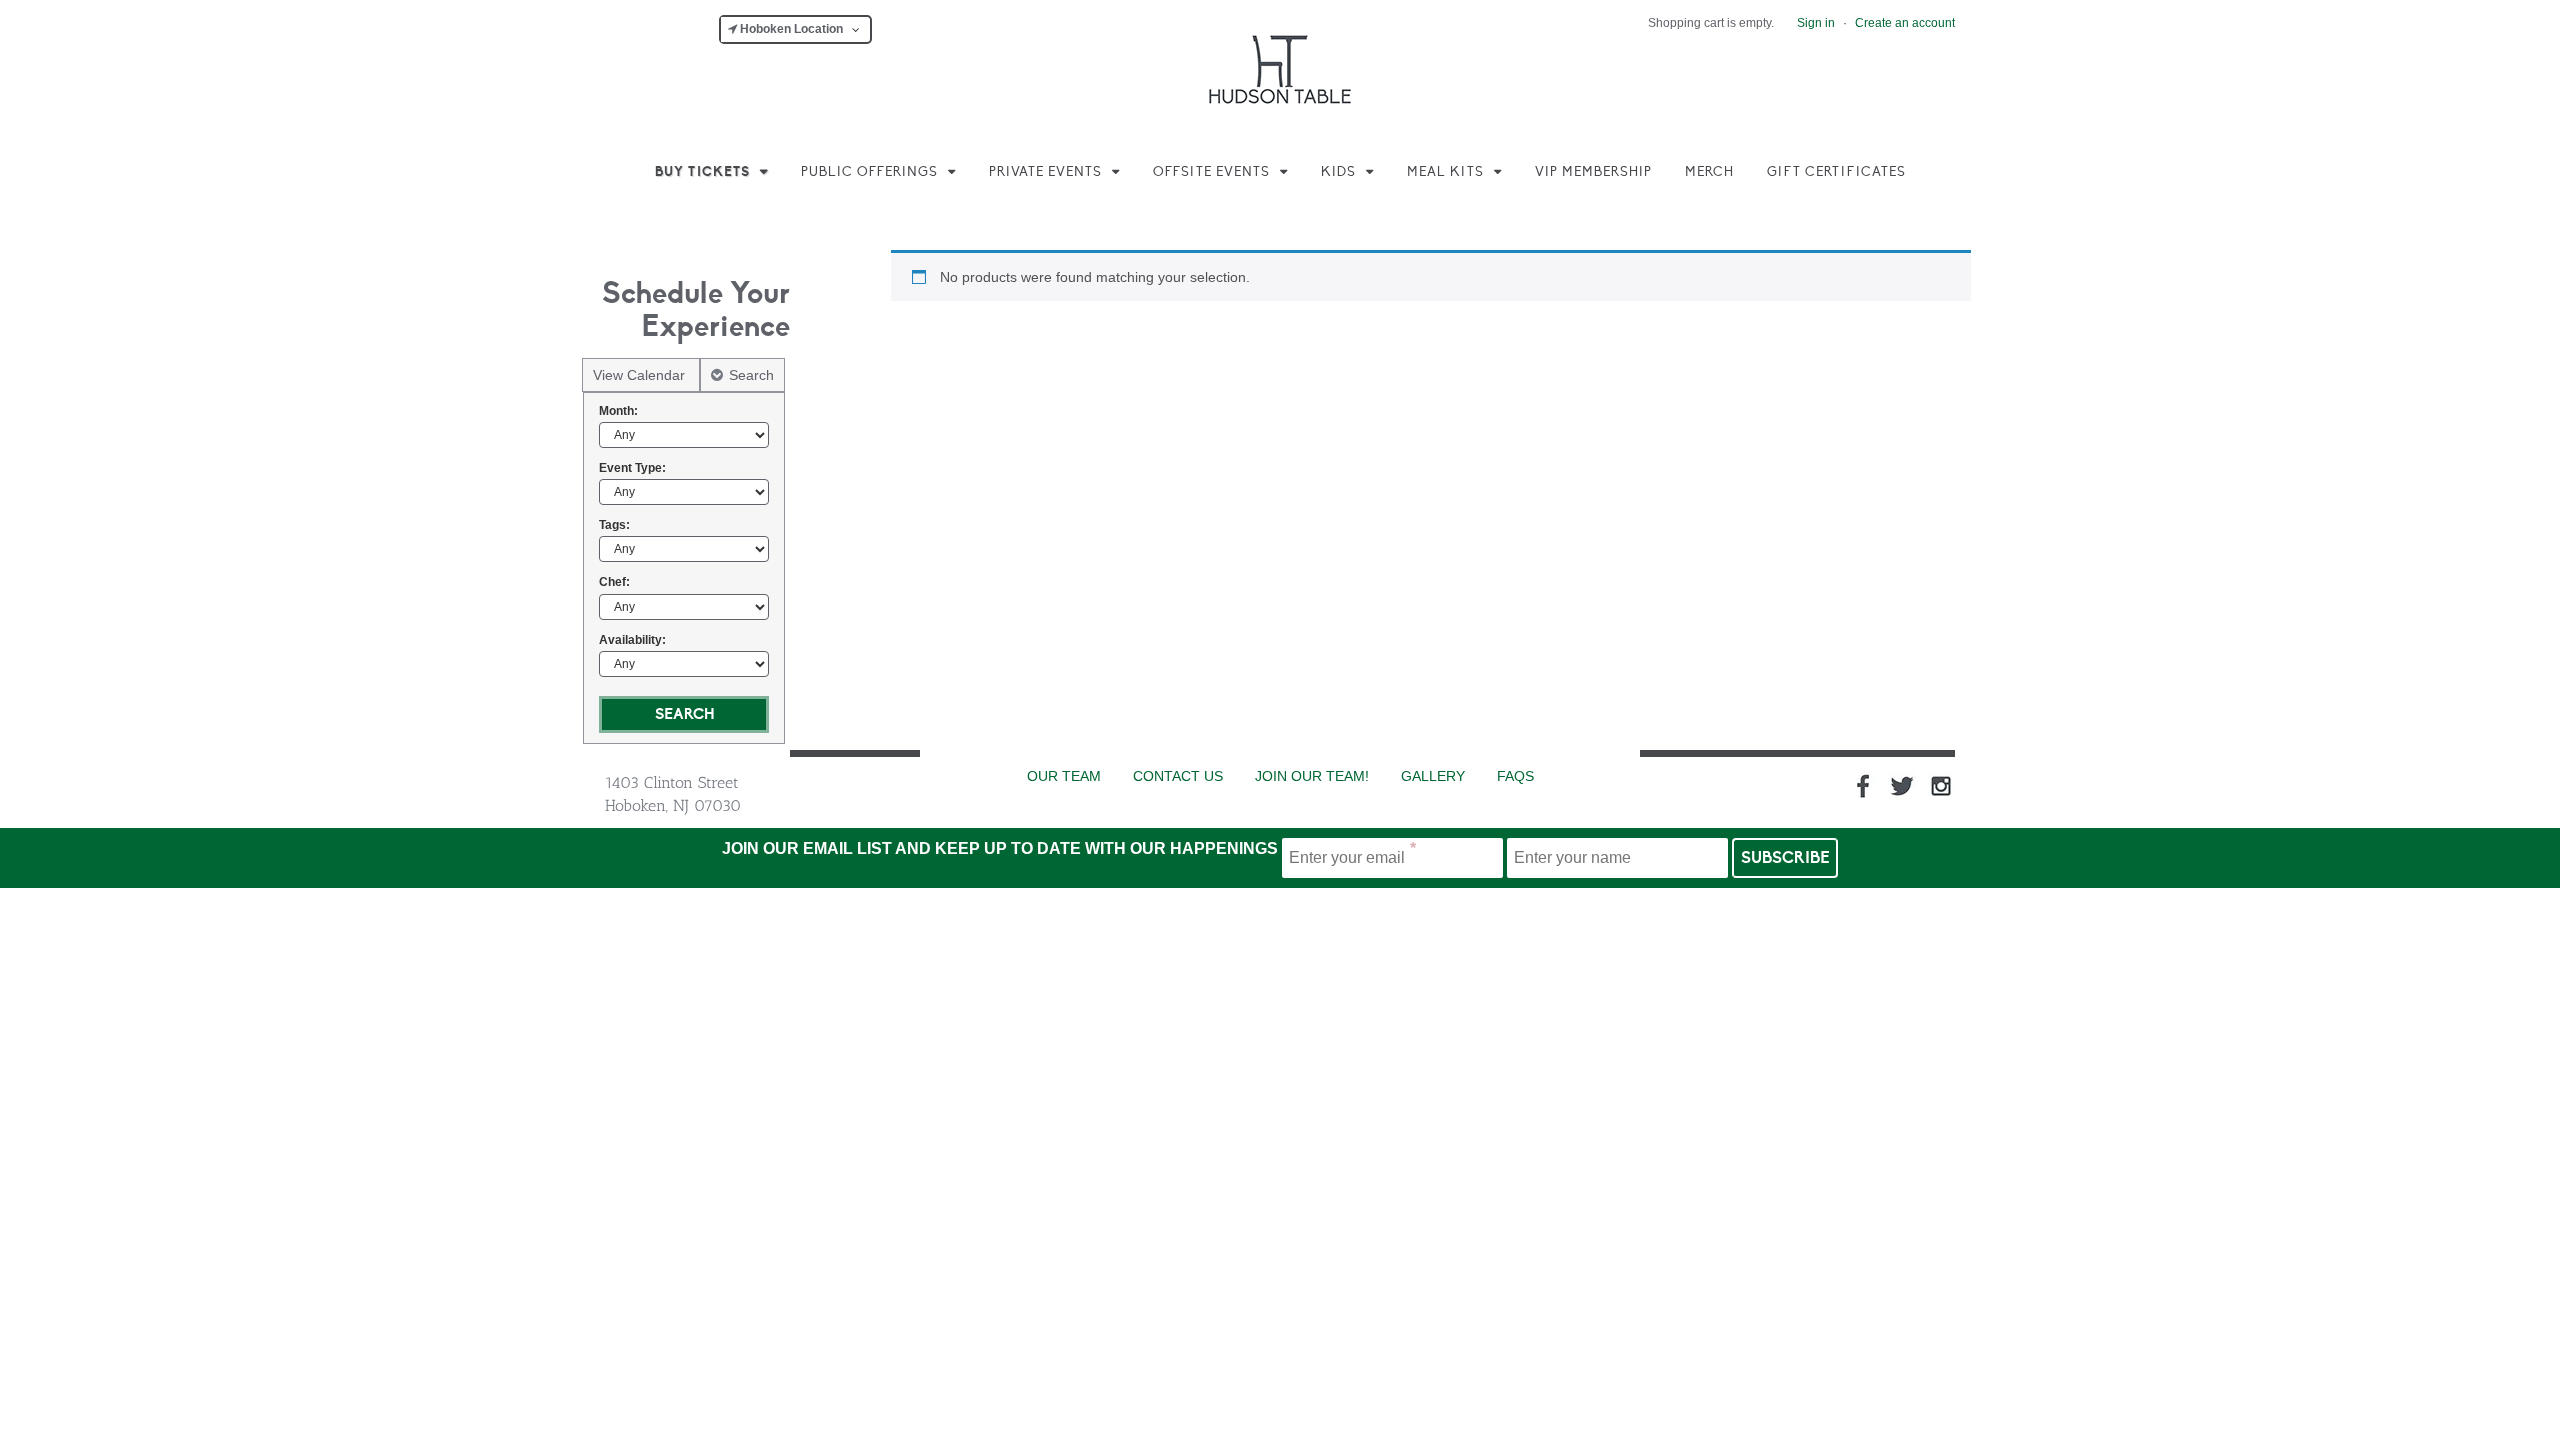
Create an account (1905, 23)
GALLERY (1433, 776)
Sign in (1816, 23)
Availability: (632, 640)
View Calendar (641, 375)
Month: (618, 411)
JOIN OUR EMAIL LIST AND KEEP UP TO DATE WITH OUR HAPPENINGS (1000, 848)
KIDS (1338, 172)
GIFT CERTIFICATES (1836, 172)
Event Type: (632, 468)
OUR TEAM (1064, 776)
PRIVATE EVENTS (1045, 172)
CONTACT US (1178, 776)
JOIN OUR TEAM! (1312, 776)
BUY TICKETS (702, 172)
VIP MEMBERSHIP (1593, 172)
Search (751, 375)
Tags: (614, 525)
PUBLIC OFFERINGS (869, 172)
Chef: (614, 582)
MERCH (1709, 172)
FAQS (1515, 776)
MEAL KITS (1445, 172)
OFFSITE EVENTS (1211, 172)
